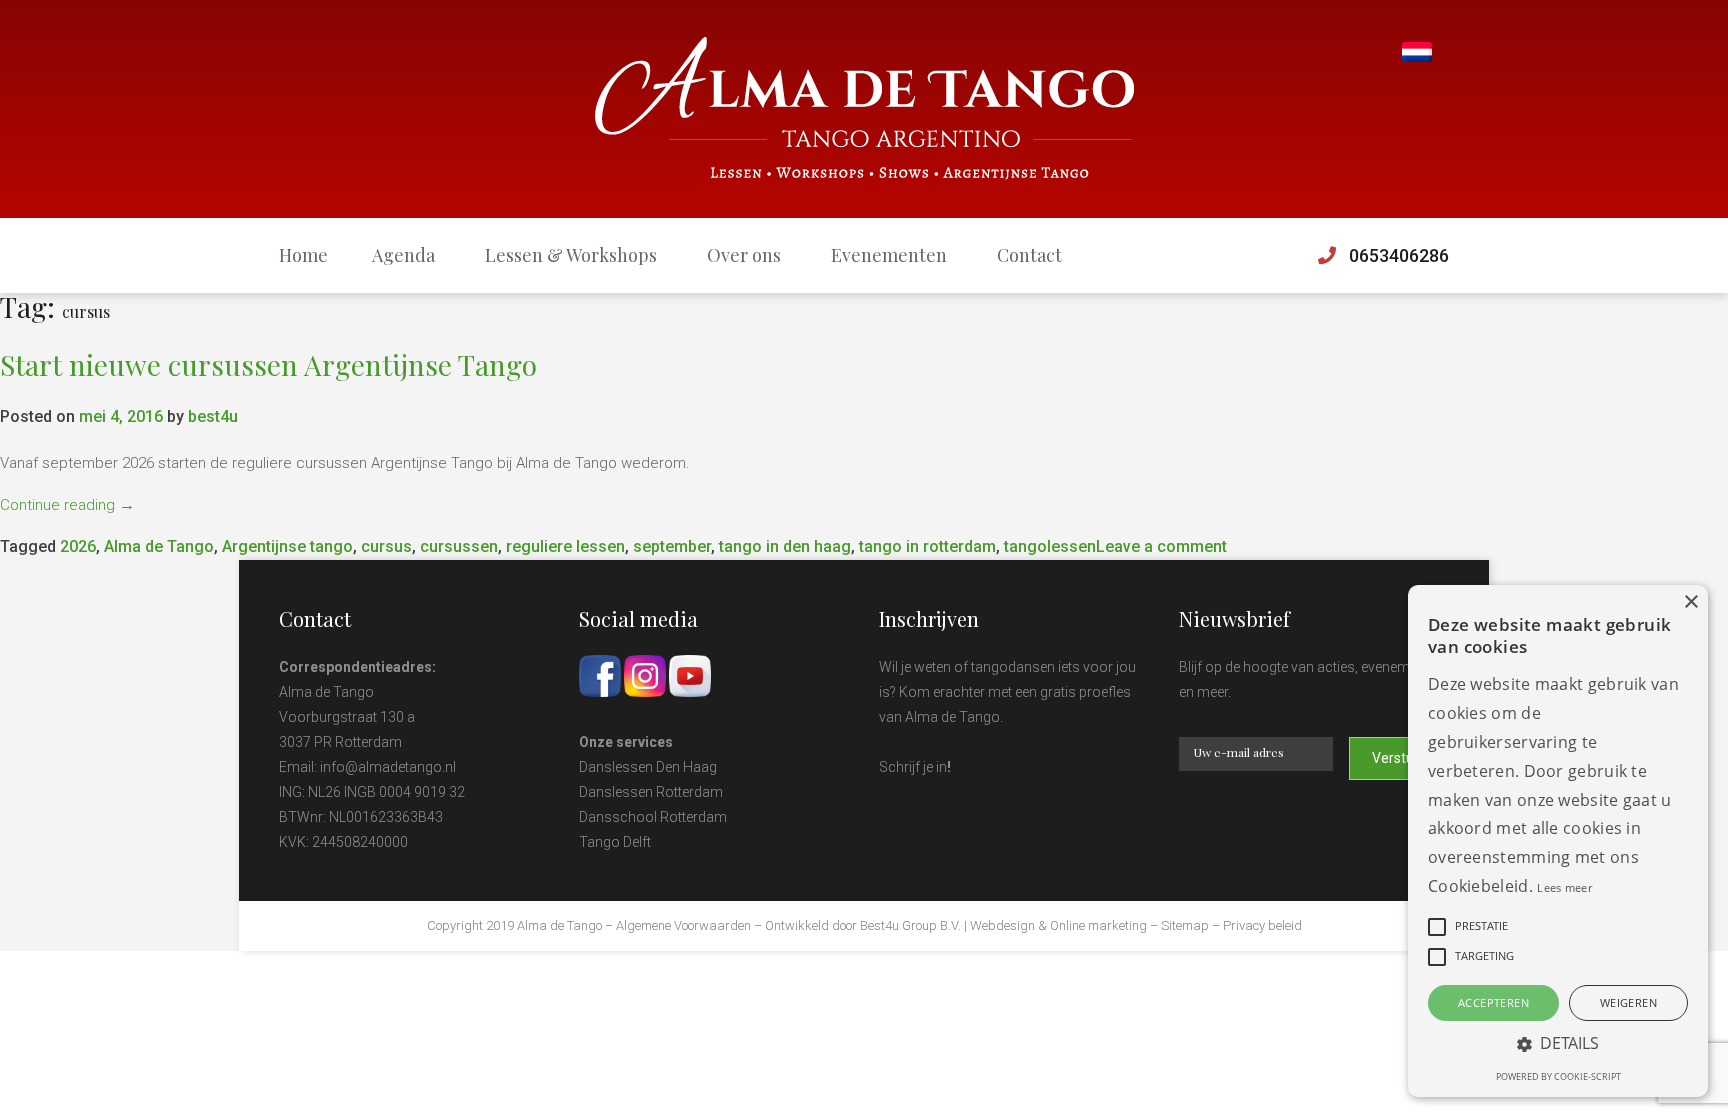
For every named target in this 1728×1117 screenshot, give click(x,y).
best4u (213, 416)
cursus (386, 546)
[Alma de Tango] (864, 108)
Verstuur (1399, 758)
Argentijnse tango (287, 546)
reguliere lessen (565, 546)
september (672, 546)
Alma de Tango (159, 546)
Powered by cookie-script (1558, 1076)
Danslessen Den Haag (648, 767)
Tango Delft (615, 842)
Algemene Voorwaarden (683, 925)
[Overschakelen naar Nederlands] (1417, 52)
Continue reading (67, 505)
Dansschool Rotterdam (653, 817)
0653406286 (1399, 255)
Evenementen (889, 255)
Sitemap (1185, 925)
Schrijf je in (913, 767)
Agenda (403, 255)
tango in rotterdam (927, 546)
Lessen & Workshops (571, 255)
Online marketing (1098, 925)
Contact (1029, 255)
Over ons (744, 255)
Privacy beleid (1262, 925)
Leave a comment (1161, 546)
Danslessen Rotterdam (651, 792)
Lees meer (1564, 887)
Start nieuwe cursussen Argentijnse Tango (268, 364)
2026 (78, 546)
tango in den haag (785, 546)
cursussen (459, 546)
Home (303, 255)
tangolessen (1050, 546)
